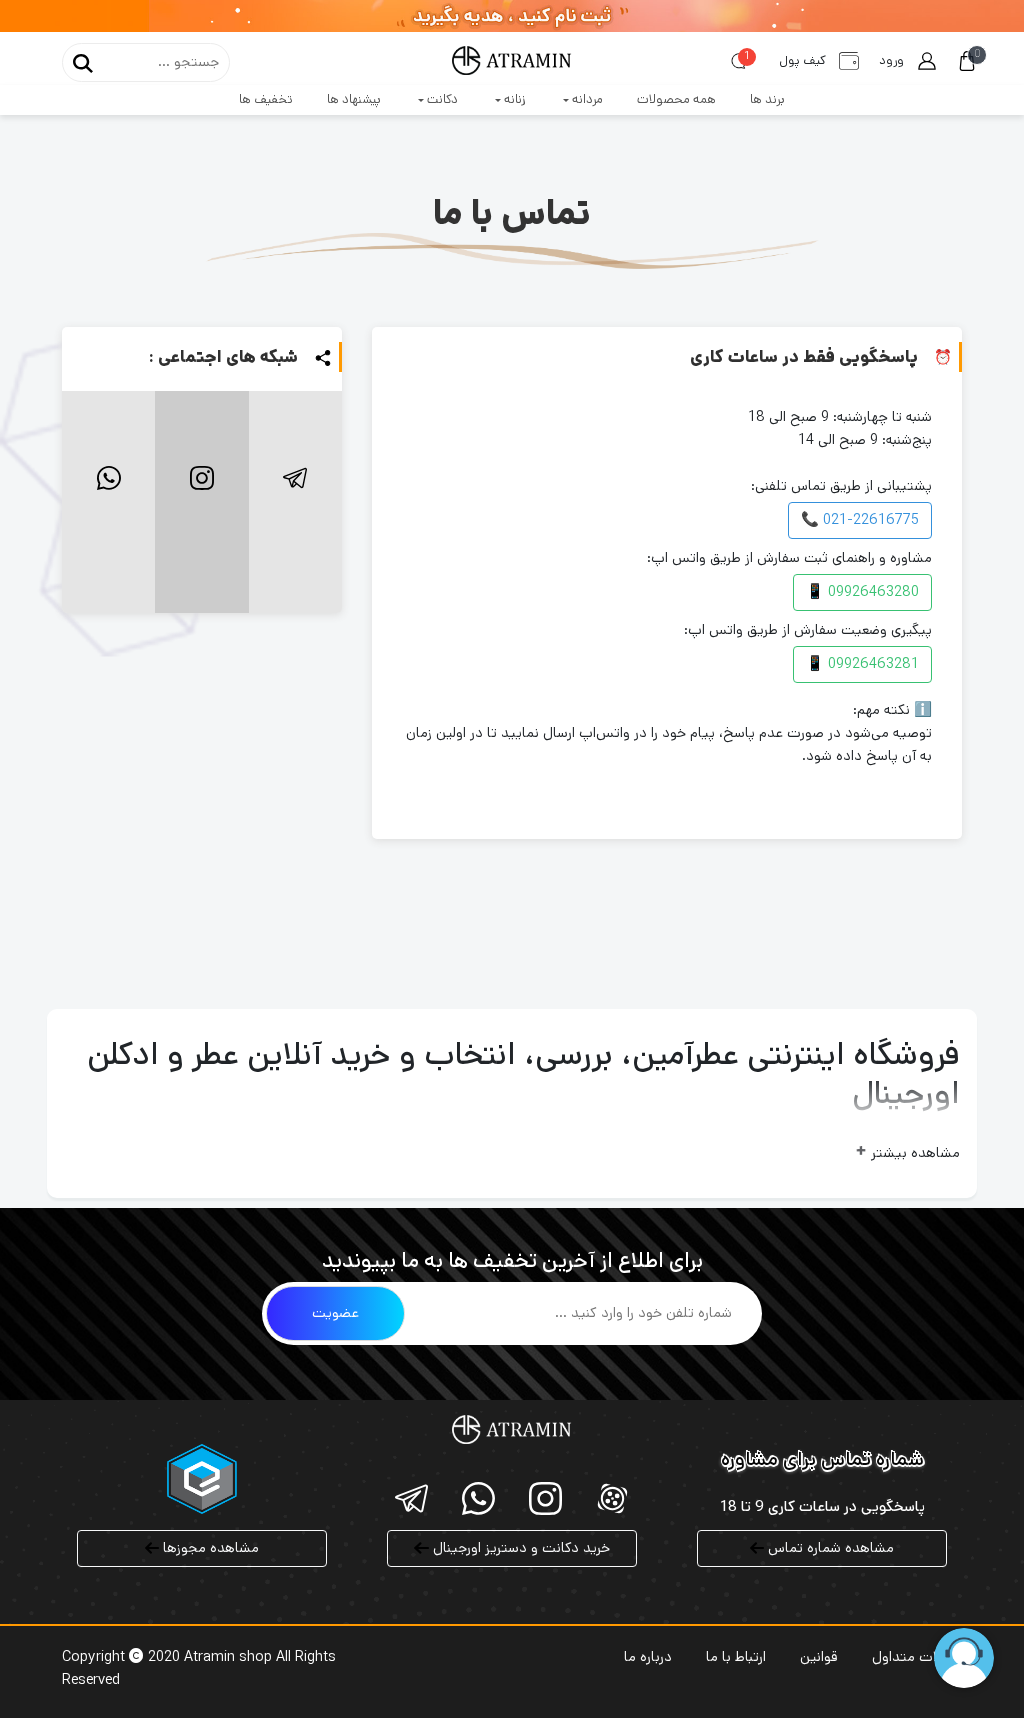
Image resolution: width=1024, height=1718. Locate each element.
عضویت (335, 1313)
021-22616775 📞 (860, 520)
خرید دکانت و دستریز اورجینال (519, 1548)
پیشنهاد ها (354, 99)
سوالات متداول (917, 1657)
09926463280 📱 (862, 592)
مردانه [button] (586, 99)
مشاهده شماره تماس (829, 1548)
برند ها (767, 99)
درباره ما (648, 1657)
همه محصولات (676, 99)
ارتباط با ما (736, 1657)
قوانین (819, 1657)
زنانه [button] (513, 99)
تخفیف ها (266, 99)
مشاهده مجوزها (209, 1548)
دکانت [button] (441, 99)
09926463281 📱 (862, 664)
